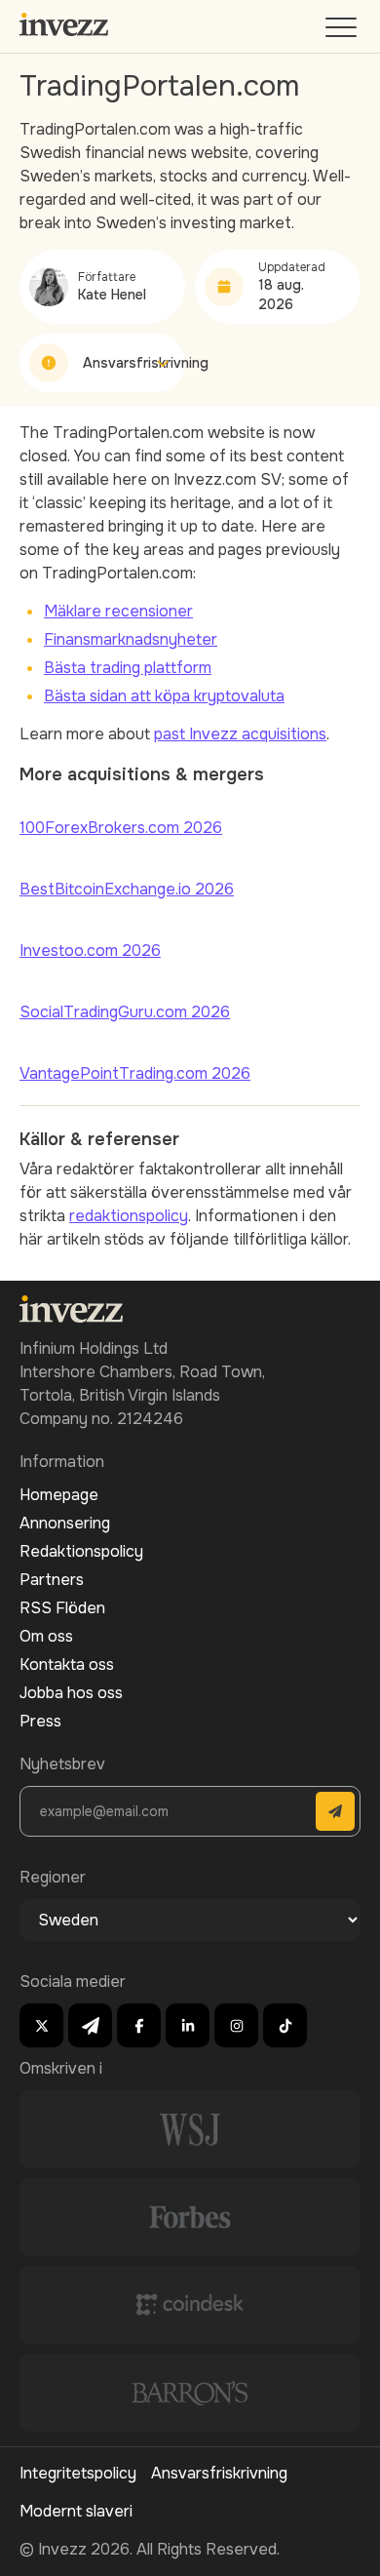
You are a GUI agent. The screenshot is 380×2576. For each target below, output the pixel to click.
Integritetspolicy (78, 2473)
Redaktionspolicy (81, 1551)
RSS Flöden (62, 1608)
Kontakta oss (67, 1664)
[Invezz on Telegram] (90, 2025)
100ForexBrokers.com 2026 (121, 828)
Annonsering (65, 1523)
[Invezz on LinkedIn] (188, 2025)
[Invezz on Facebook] (139, 2025)
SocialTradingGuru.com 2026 (125, 1012)
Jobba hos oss (71, 1693)
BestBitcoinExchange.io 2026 (127, 889)
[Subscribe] (335, 1811)
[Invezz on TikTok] (285, 2025)
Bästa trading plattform (128, 668)
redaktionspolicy (129, 1216)
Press (40, 1721)
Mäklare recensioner (118, 611)
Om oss (46, 1636)
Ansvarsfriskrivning (219, 2473)
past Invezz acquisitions (240, 734)
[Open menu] (343, 32)
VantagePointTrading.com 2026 (135, 1073)
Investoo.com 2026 (90, 951)
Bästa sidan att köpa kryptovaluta (164, 696)
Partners (52, 1580)
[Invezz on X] (41, 2025)
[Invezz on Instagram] (236, 2025)
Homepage (59, 1495)
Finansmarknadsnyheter (131, 639)
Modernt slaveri (76, 2511)
